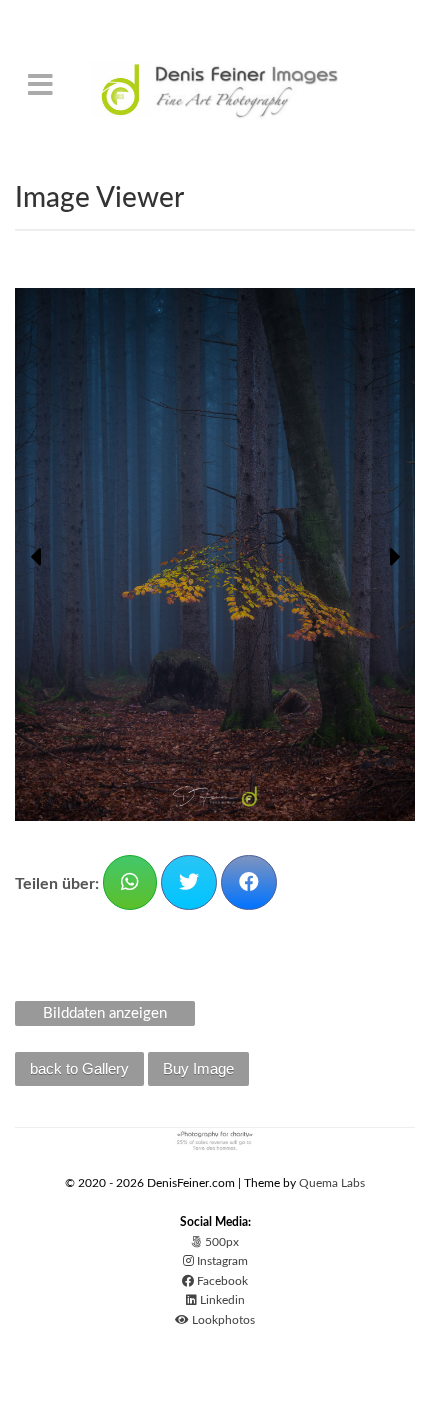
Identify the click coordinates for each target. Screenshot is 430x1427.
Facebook (221, 1281)
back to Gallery (79, 1068)
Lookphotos (222, 1320)
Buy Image (198, 1068)
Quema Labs (332, 1183)
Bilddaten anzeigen (105, 1013)
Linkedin (221, 1300)
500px (220, 1242)
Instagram (221, 1261)
